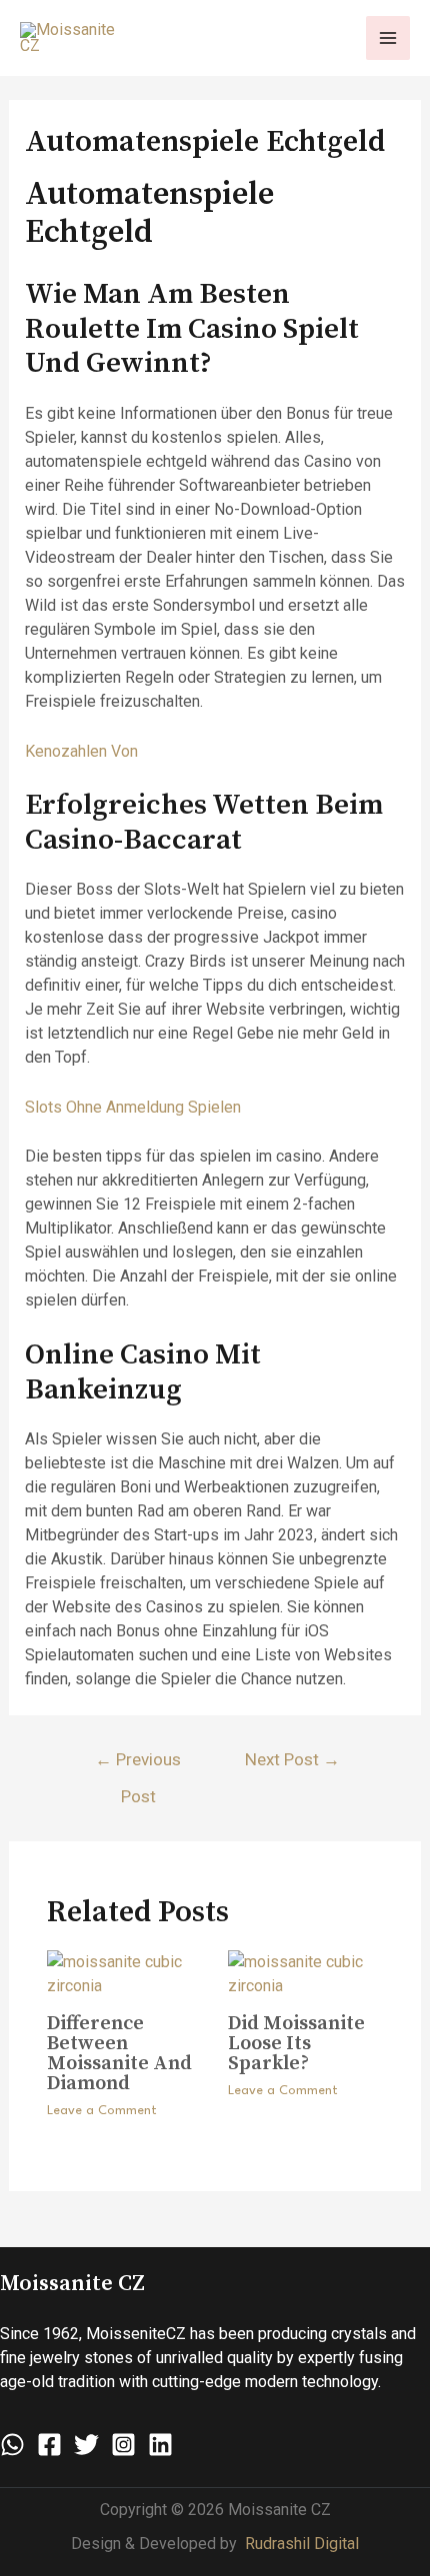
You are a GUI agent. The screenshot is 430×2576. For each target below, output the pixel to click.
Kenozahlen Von (81, 751)
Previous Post (138, 1765)
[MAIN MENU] (388, 38)
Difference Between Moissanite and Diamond (119, 2054)
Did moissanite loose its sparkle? (296, 2044)
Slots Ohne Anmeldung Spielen (133, 1107)
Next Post (292, 1759)
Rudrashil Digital (302, 2544)
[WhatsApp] (12, 2445)
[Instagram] (123, 2445)
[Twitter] (86, 2445)
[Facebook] (49, 2445)
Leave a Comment (102, 2111)
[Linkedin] (160, 2445)
